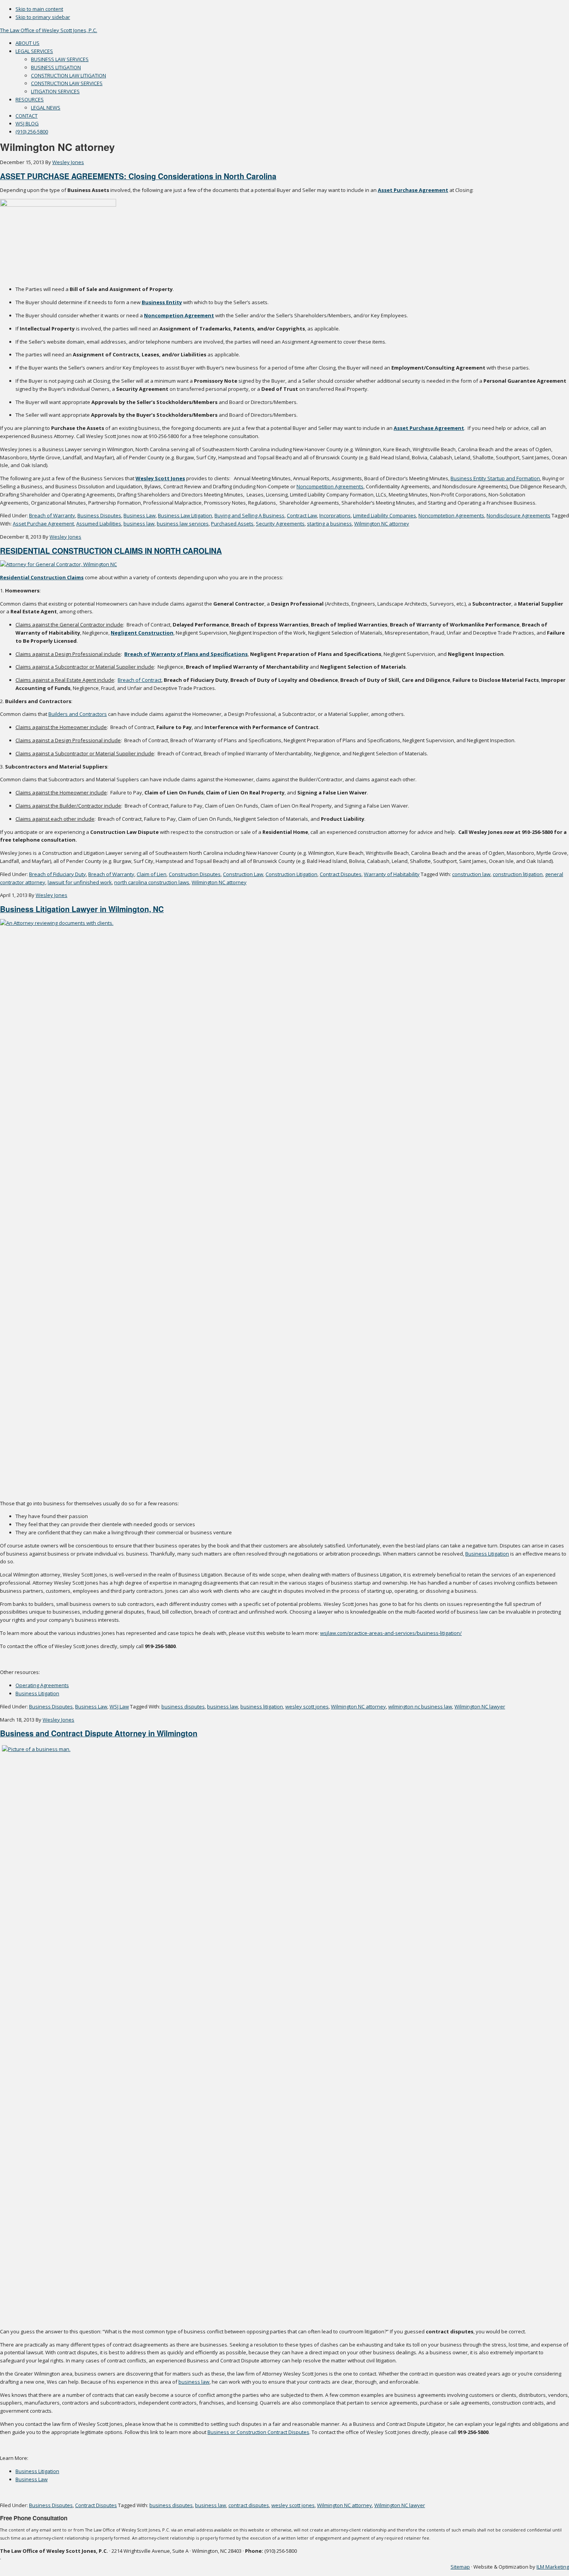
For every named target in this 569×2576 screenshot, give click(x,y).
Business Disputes (99, 515)
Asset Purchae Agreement (43, 524)
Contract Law (302, 515)
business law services (183, 524)
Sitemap (460, 2567)
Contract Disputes (341, 874)
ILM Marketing (553, 2567)
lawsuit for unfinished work (80, 882)
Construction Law (243, 874)
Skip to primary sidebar (43, 17)
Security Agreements (280, 524)
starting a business (329, 524)
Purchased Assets (232, 524)
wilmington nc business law (420, 1706)
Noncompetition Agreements (330, 486)
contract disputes (249, 2505)
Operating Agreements (42, 1685)
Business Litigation (487, 1554)
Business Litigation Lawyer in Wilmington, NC (82, 909)
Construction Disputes (195, 874)
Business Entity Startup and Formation (495, 478)
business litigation (262, 1706)
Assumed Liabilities (99, 524)
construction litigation (518, 874)
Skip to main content (39, 9)
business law (139, 524)
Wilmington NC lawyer (480, 1706)
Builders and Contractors (78, 714)
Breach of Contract (140, 680)
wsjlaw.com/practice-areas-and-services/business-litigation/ (391, 1633)
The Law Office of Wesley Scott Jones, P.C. (49, 30)
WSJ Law (119, 1706)
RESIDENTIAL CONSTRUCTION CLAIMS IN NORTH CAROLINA (111, 551)
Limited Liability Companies (385, 515)
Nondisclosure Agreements (518, 515)
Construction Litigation (291, 874)
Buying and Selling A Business (249, 515)
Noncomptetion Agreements (451, 515)
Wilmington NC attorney (382, 524)
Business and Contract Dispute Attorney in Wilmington (99, 1733)
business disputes (183, 1706)
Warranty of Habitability (392, 874)
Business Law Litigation (185, 515)
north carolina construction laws (152, 882)
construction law (471, 874)
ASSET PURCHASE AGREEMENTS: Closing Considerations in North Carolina (138, 176)
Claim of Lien (152, 874)
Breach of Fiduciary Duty (57, 874)
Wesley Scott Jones (160, 478)
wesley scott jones (307, 1706)
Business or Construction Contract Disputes (258, 2432)
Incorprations (335, 515)
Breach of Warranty (52, 515)
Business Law (140, 515)
